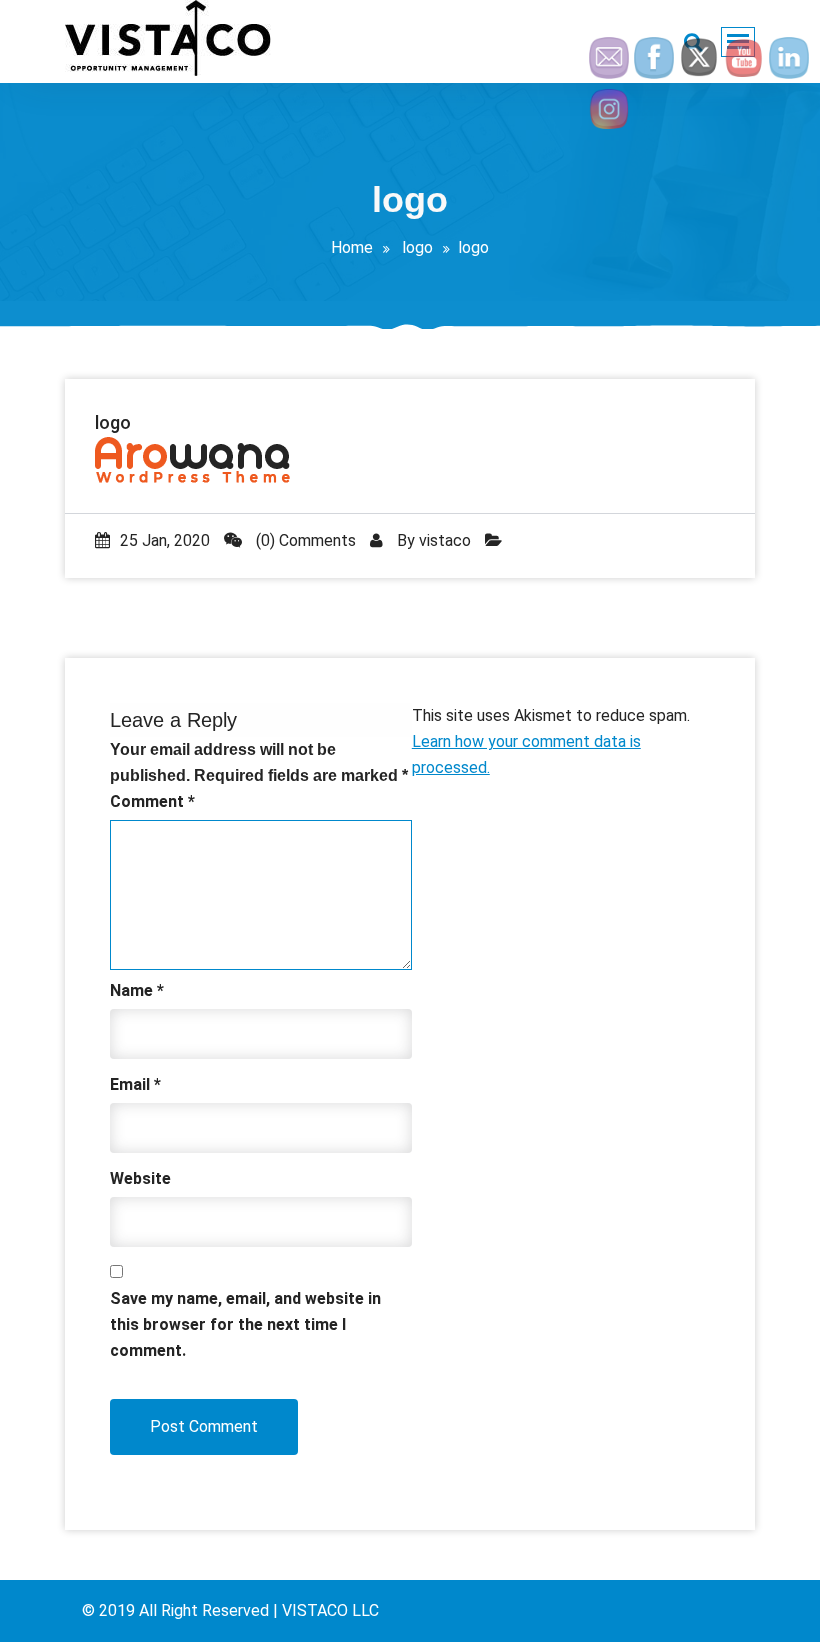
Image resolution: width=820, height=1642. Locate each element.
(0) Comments (304, 540)
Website (140, 1178)
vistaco (445, 540)
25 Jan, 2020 (165, 540)
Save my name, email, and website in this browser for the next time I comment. (245, 1324)
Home (352, 247)
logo (417, 247)
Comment (152, 801)
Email (135, 1084)
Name (137, 990)
